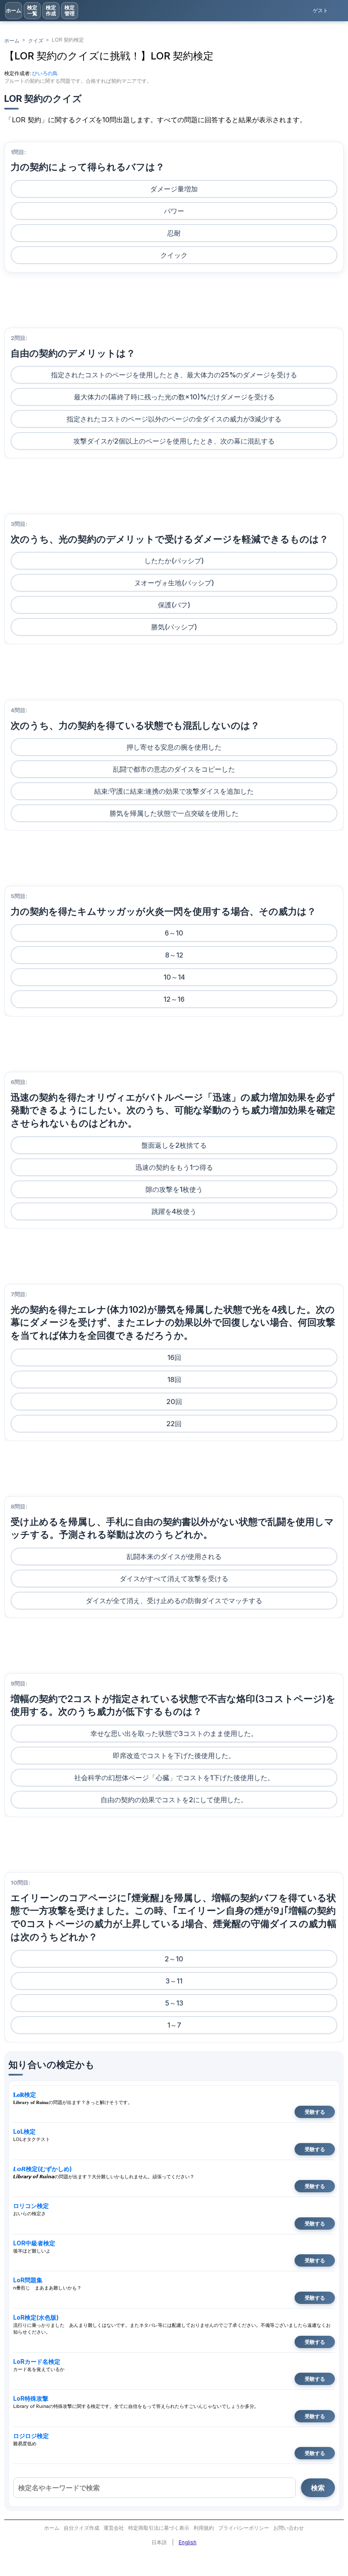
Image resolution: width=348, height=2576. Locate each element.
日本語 (159, 2542)
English (188, 2542)
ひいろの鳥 (45, 73)
